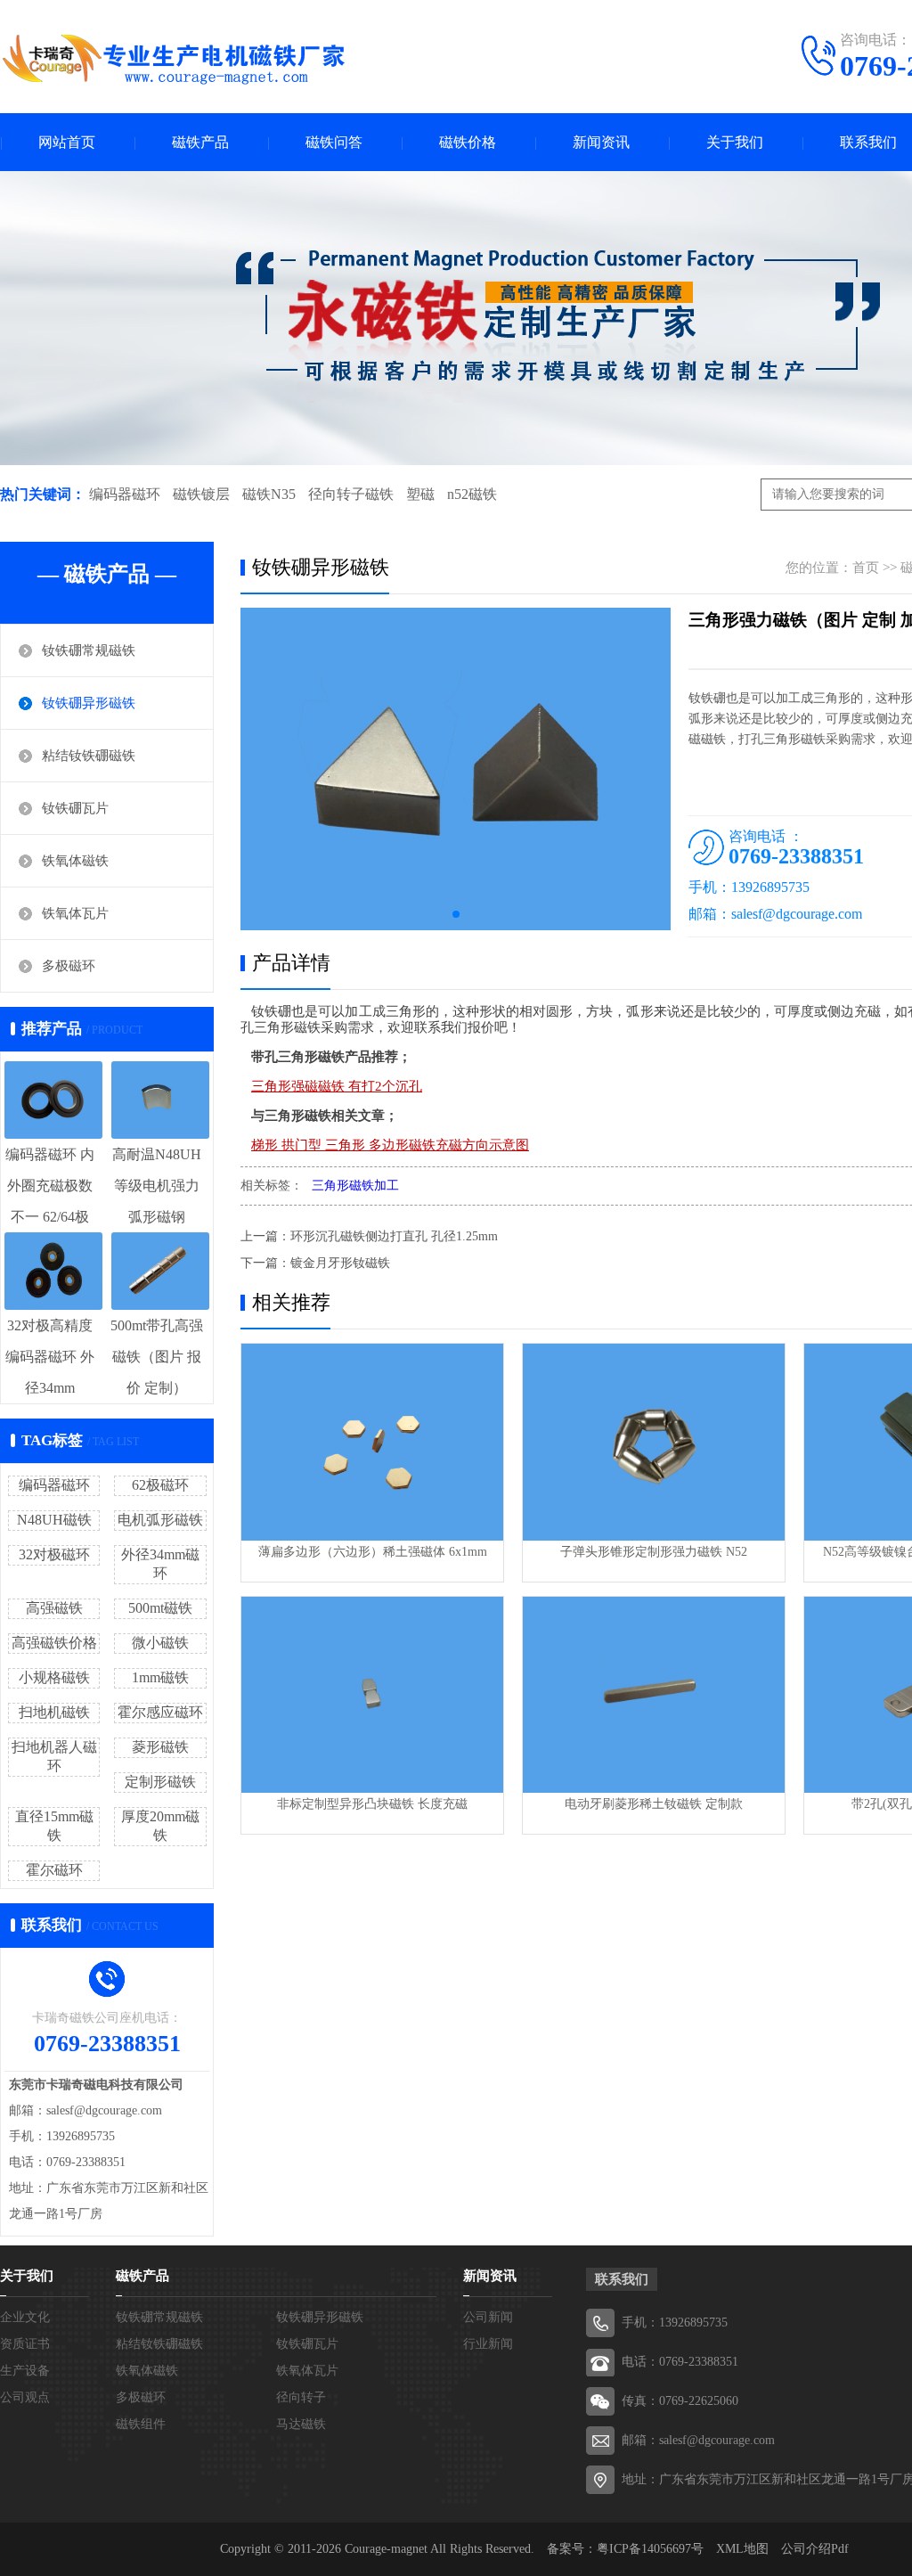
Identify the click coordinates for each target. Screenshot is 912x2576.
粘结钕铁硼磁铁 (89, 756)
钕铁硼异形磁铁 (89, 703)
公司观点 (25, 2397)
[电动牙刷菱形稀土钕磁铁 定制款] (654, 1695)
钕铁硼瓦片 (75, 808)
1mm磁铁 (160, 1677)
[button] (456, 914)
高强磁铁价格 (54, 1643)
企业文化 (25, 2317)
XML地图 (742, 2549)
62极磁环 (160, 1485)
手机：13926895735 (675, 2322)
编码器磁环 (125, 494)
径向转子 (301, 2397)
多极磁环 (69, 966)
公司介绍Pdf (815, 2549)
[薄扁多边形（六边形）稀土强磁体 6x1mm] (372, 1442)
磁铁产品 (200, 142)
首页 (866, 568)
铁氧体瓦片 (75, 913)
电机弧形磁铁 (160, 1520)
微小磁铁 (160, 1643)
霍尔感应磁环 (160, 1712)
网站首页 (67, 142)
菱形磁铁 (160, 1747)
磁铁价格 (468, 142)
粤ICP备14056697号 (650, 2549)
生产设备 (25, 2371)
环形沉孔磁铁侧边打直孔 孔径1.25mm (394, 1236)
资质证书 (25, 2344)
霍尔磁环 (54, 1870)
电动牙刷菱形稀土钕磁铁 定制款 (654, 1804)
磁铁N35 (269, 494)
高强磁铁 (54, 1608)
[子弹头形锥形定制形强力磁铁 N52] (654, 1442)
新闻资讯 (601, 142)
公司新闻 (488, 2317)
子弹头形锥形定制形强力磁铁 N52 (654, 1552)
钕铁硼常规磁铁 (89, 650)
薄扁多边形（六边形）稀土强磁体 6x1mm (373, 1552)
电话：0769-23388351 (680, 2362)
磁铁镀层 (201, 494)
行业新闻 (488, 2344)
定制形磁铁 (160, 1782)
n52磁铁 (472, 494)
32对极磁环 (54, 1554)
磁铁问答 (334, 142)
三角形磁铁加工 (355, 1186)
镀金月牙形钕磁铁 (340, 1263)
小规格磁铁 (54, 1677)
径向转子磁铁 (351, 494)
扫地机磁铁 (54, 1712)
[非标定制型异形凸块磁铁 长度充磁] (372, 1695)
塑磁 (420, 494)
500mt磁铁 (160, 1608)
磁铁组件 (141, 2424)
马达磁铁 (301, 2424)
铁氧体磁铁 (75, 861)
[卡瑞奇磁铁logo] (174, 59)
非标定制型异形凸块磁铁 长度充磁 (372, 1804)
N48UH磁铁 (54, 1520)
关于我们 (735, 142)
